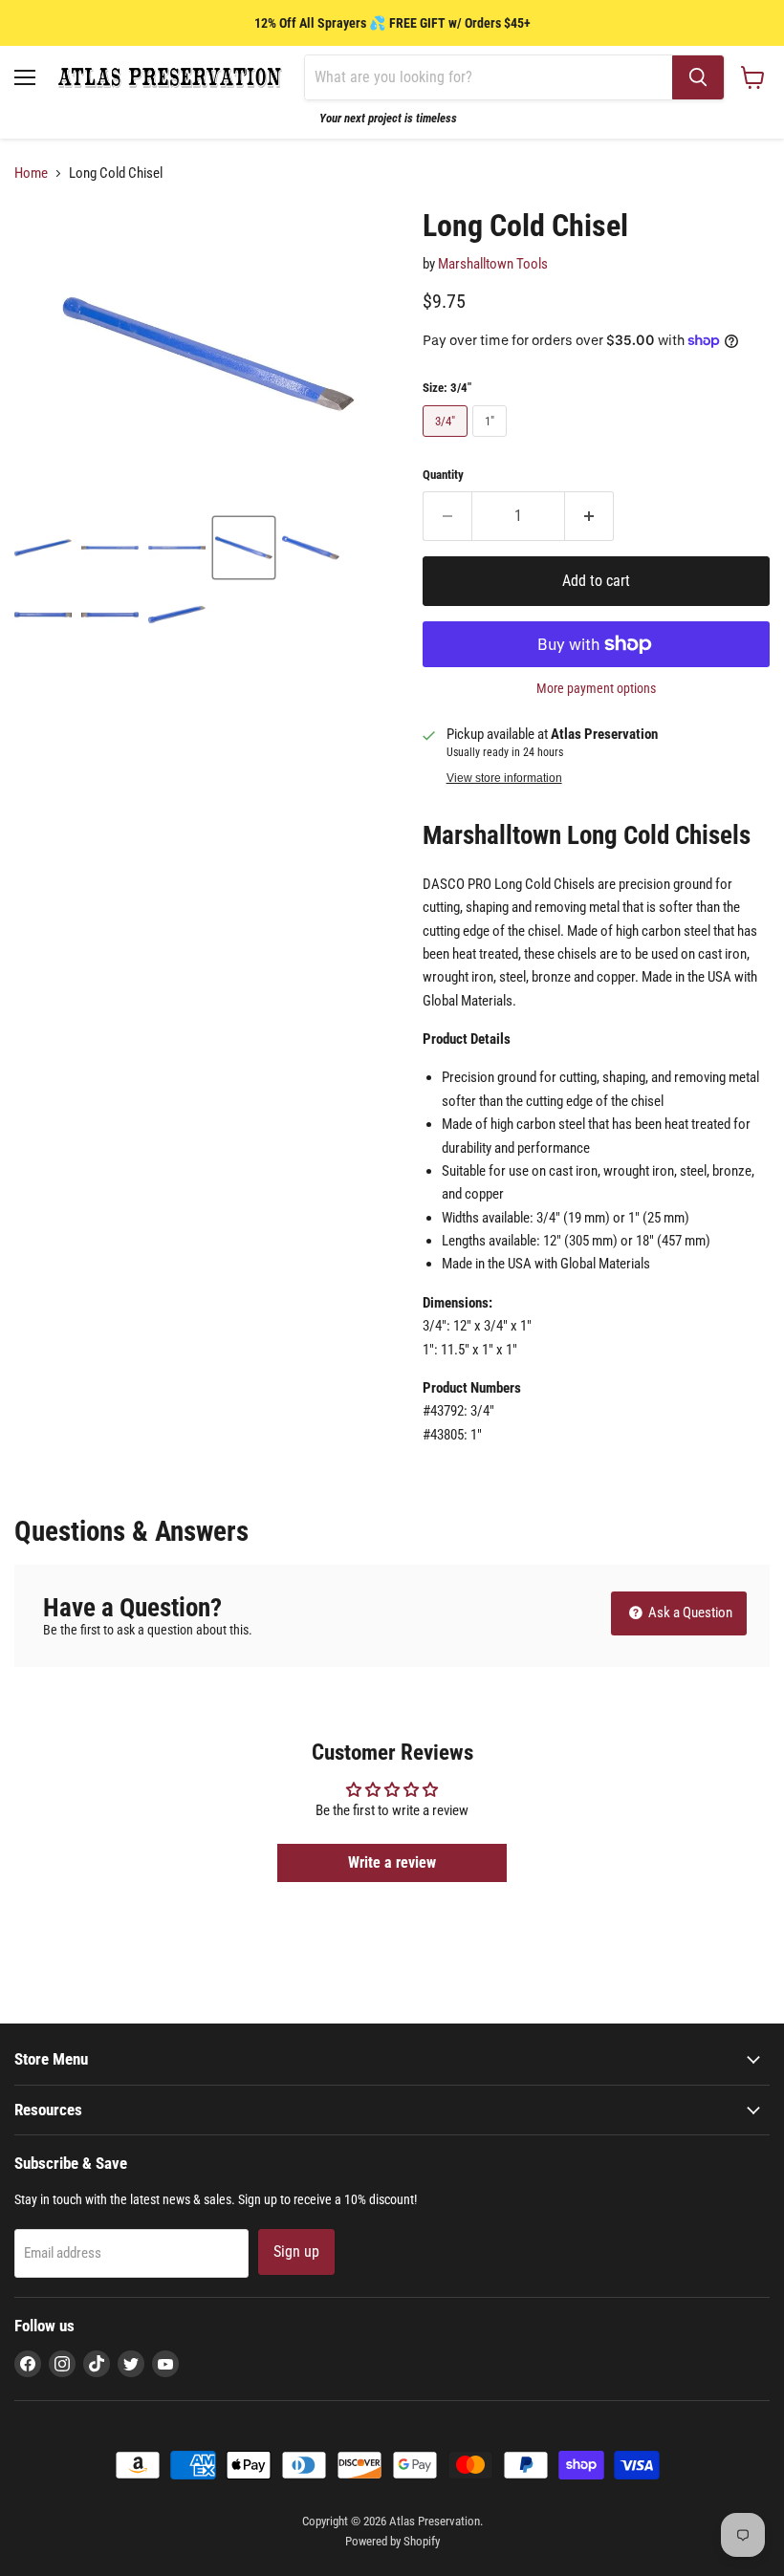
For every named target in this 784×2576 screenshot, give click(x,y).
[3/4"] (447, 442)
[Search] (698, 77)
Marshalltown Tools (493, 264)
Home (31, 173)
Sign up (296, 2251)
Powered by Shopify (392, 2541)
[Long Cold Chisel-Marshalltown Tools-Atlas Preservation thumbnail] (43, 548)
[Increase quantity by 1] (589, 516)
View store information (504, 778)
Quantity (443, 475)
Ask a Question (689, 1613)
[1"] (492, 442)
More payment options (596, 688)
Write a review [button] (392, 1862)
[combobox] (489, 77)
